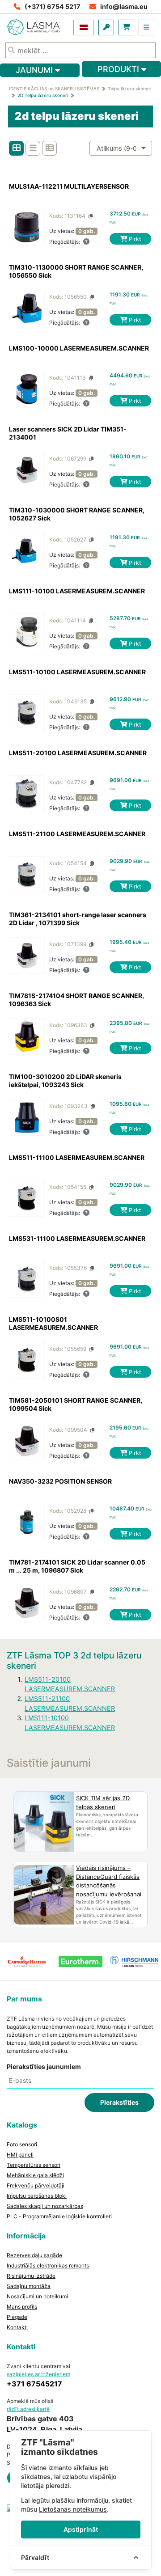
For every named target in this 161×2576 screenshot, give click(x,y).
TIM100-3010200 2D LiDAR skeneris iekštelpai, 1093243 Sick (65, 1081)
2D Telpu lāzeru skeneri (43, 95)
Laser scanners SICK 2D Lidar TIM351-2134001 (68, 433)
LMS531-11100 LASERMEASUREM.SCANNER (77, 1238)
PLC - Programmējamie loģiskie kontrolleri (59, 2216)
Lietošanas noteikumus (73, 2509)
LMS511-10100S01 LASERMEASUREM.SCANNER (53, 1323)
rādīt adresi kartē (28, 2409)
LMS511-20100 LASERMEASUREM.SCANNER (78, 753)
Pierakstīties (119, 2102)
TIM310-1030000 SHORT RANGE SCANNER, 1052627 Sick (77, 514)
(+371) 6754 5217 (53, 6)
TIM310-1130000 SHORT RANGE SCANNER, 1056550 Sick (76, 271)
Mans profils (22, 2307)
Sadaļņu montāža (29, 2286)
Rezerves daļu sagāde (34, 2255)
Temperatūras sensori (34, 2165)
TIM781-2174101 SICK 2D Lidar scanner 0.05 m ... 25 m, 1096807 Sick (77, 1566)
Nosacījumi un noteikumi (37, 2296)
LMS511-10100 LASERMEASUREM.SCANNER (77, 672)
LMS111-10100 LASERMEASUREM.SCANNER (77, 591)
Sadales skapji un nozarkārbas (45, 2206)
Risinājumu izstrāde (31, 2276)
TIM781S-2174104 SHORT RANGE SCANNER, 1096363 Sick (76, 1000)
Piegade (17, 2317)
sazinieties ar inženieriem (38, 2374)
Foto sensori (22, 2144)
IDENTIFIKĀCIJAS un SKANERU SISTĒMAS (54, 89)
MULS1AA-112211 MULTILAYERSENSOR (69, 186)
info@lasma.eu (124, 6)
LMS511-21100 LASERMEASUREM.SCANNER (77, 834)
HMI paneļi (20, 2155)
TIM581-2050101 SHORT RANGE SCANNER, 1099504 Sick (76, 1404)
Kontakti (17, 2327)
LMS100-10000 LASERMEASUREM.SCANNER (79, 348)
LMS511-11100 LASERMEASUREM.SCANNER (77, 1157)
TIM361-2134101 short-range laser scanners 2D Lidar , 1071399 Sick (78, 919)
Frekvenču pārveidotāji (36, 2185)
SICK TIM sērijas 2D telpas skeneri (103, 1802)
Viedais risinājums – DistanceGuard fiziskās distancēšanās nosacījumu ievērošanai (109, 1881)
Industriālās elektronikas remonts (48, 2265)
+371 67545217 (34, 2384)
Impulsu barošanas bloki (37, 2196)
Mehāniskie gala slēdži (35, 2175)
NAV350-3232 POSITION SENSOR (60, 1481)
